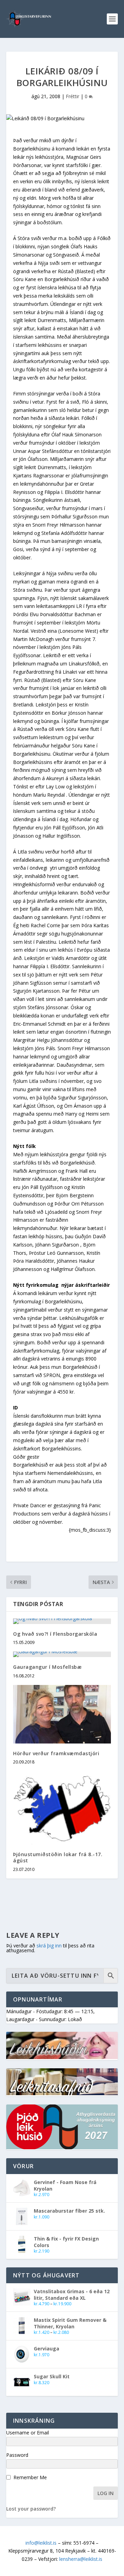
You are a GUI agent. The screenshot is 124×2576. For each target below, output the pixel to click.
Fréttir (73, 96)
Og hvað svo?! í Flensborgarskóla (55, 1634)
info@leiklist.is (41, 2543)
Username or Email (28, 2433)
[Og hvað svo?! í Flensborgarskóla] (62, 1621)
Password (17, 2455)
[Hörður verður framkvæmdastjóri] (62, 1714)
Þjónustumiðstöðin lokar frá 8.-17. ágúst (58, 1857)
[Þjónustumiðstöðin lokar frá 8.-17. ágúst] (62, 1808)
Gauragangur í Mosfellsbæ (47, 1667)
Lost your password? (31, 2509)
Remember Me (30, 2477)
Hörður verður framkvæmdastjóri (56, 1753)
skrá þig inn (49, 1946)
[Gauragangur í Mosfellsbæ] (62, 1654)
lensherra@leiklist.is (81, 2559)
